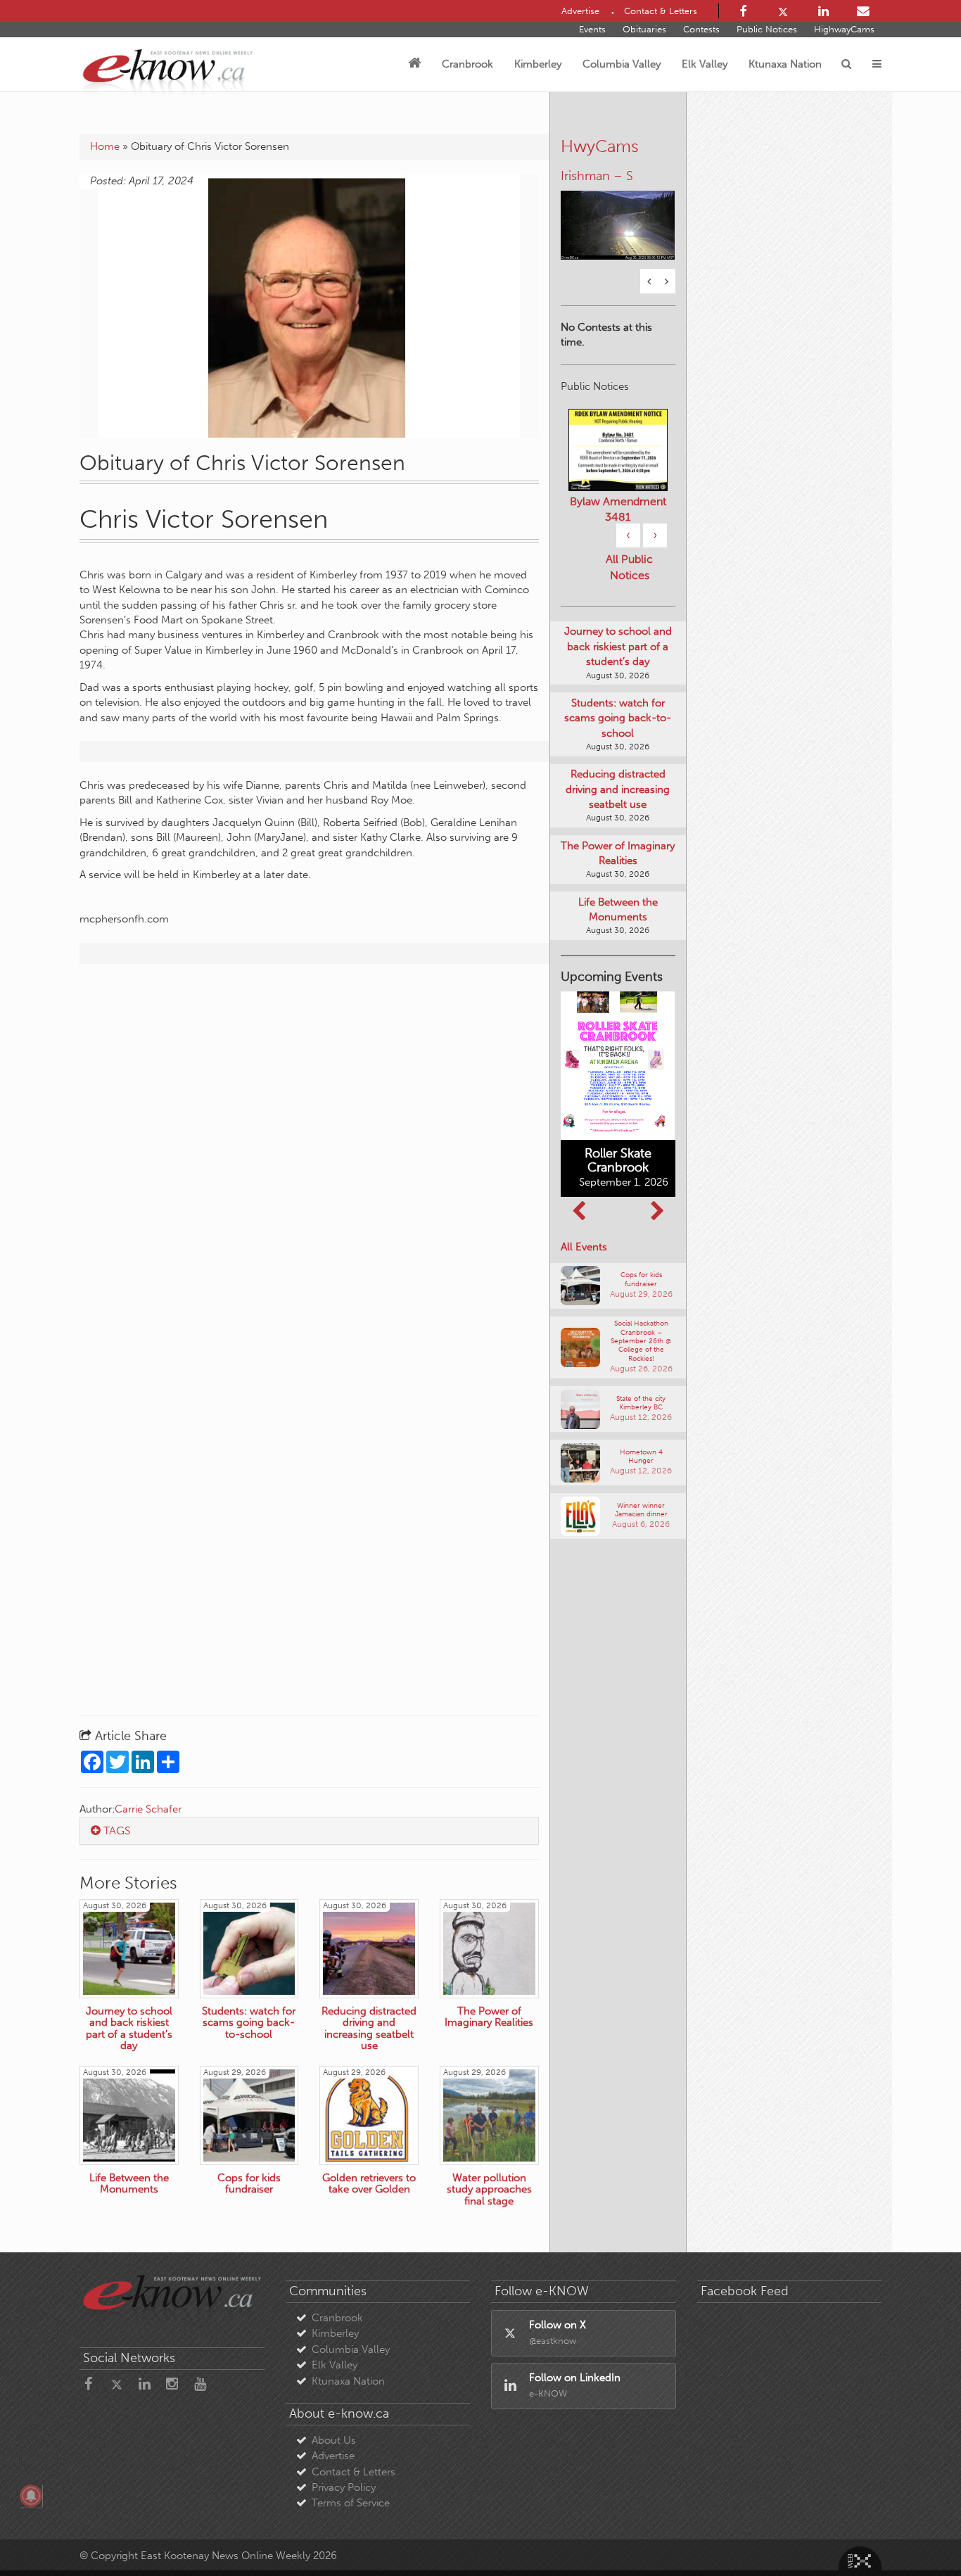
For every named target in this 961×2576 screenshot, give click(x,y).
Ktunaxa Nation (785, 64)
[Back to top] (918, 2533)
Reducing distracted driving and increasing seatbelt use (618, 810)
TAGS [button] (116, 1831)
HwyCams (600, 146)
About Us (334, 2440)
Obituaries (644, 29)
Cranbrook (467, 64)
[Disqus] (309, 1155)
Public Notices (767, 29)
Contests (701, 29)
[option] (618, 227)
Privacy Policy (344, 2487)
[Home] (414, 64)
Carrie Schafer (148, 1809)
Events (592, 29)
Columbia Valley (622, 64)
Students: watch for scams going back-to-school (618, 738)
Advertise (333, 2456)
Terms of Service (351, 2503)
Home (105, 146)
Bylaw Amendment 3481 (618, 529)
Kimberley (538, 64)
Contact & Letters (354, 2472)
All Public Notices (629, 588)
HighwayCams (844, 29)
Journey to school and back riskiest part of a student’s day (618, 667)
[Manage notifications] (31, 2496)
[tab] (309, 1831)
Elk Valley (705, 64)
